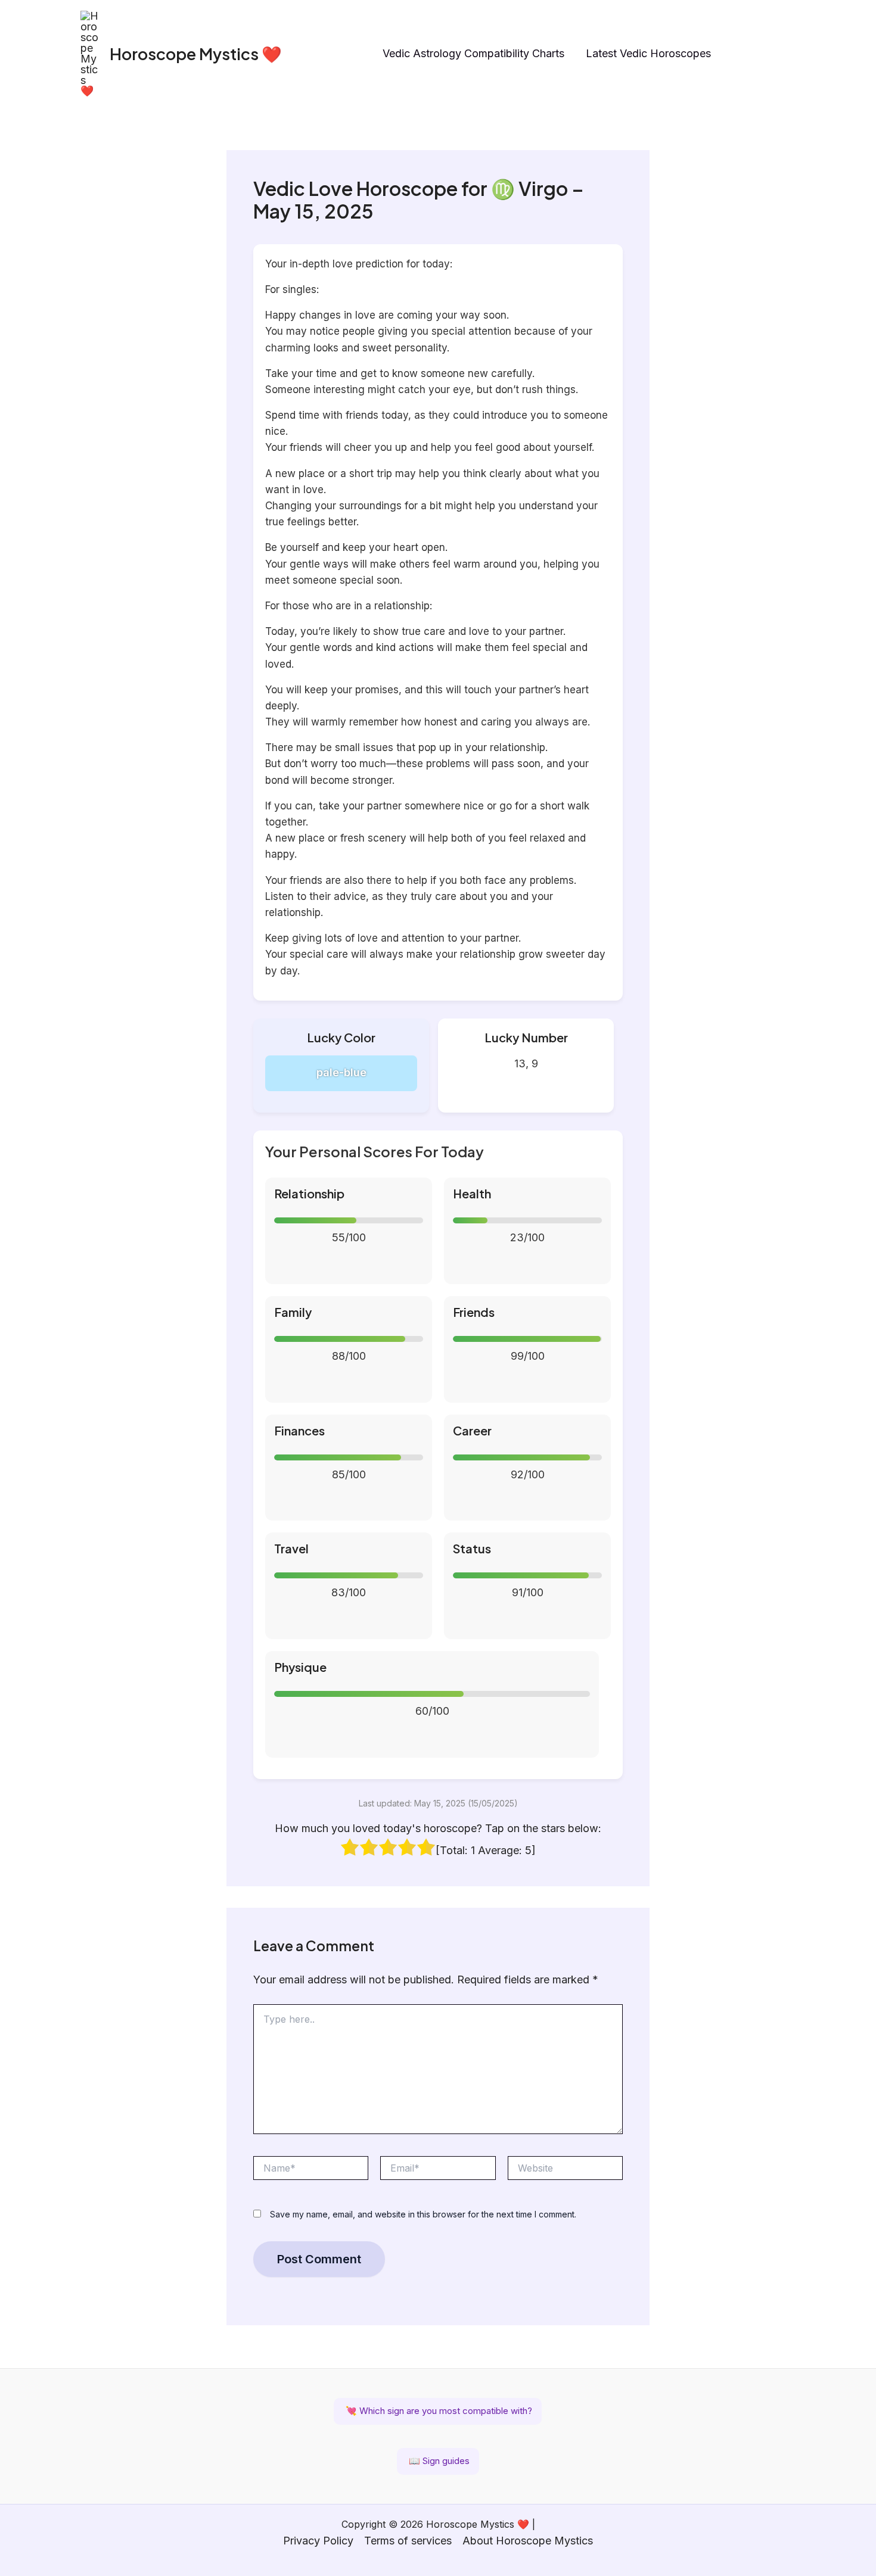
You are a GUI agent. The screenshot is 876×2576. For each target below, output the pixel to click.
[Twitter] (790, 54)
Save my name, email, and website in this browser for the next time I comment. (423, 2214)
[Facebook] (765, 54)
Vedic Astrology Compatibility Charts (473, 53)
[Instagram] (739, 54)
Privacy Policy (318, 2541)
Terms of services (408, 2541)
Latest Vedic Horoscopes (648, 53)
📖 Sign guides (438, 2461)
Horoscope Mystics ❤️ (196, 54)
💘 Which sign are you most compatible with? (438, 2411)
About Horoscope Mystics (528, 2541)
